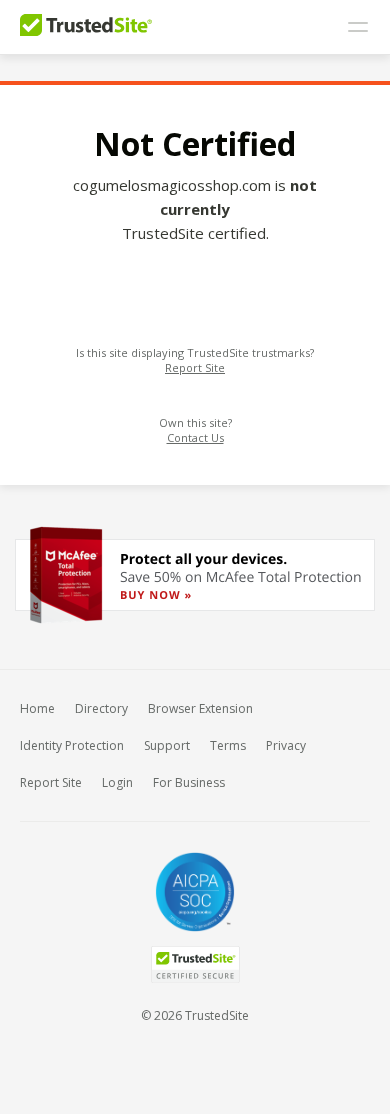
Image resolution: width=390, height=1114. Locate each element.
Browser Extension (200, 708)
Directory (101, 708)
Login (117, 782)
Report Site (195, 367)
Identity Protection (72, 745)
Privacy (286, 745)
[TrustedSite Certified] (195, 964)
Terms (228, 745)
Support (167, 745)
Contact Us (195, 437)
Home (37, 708)
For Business (189, 782)
